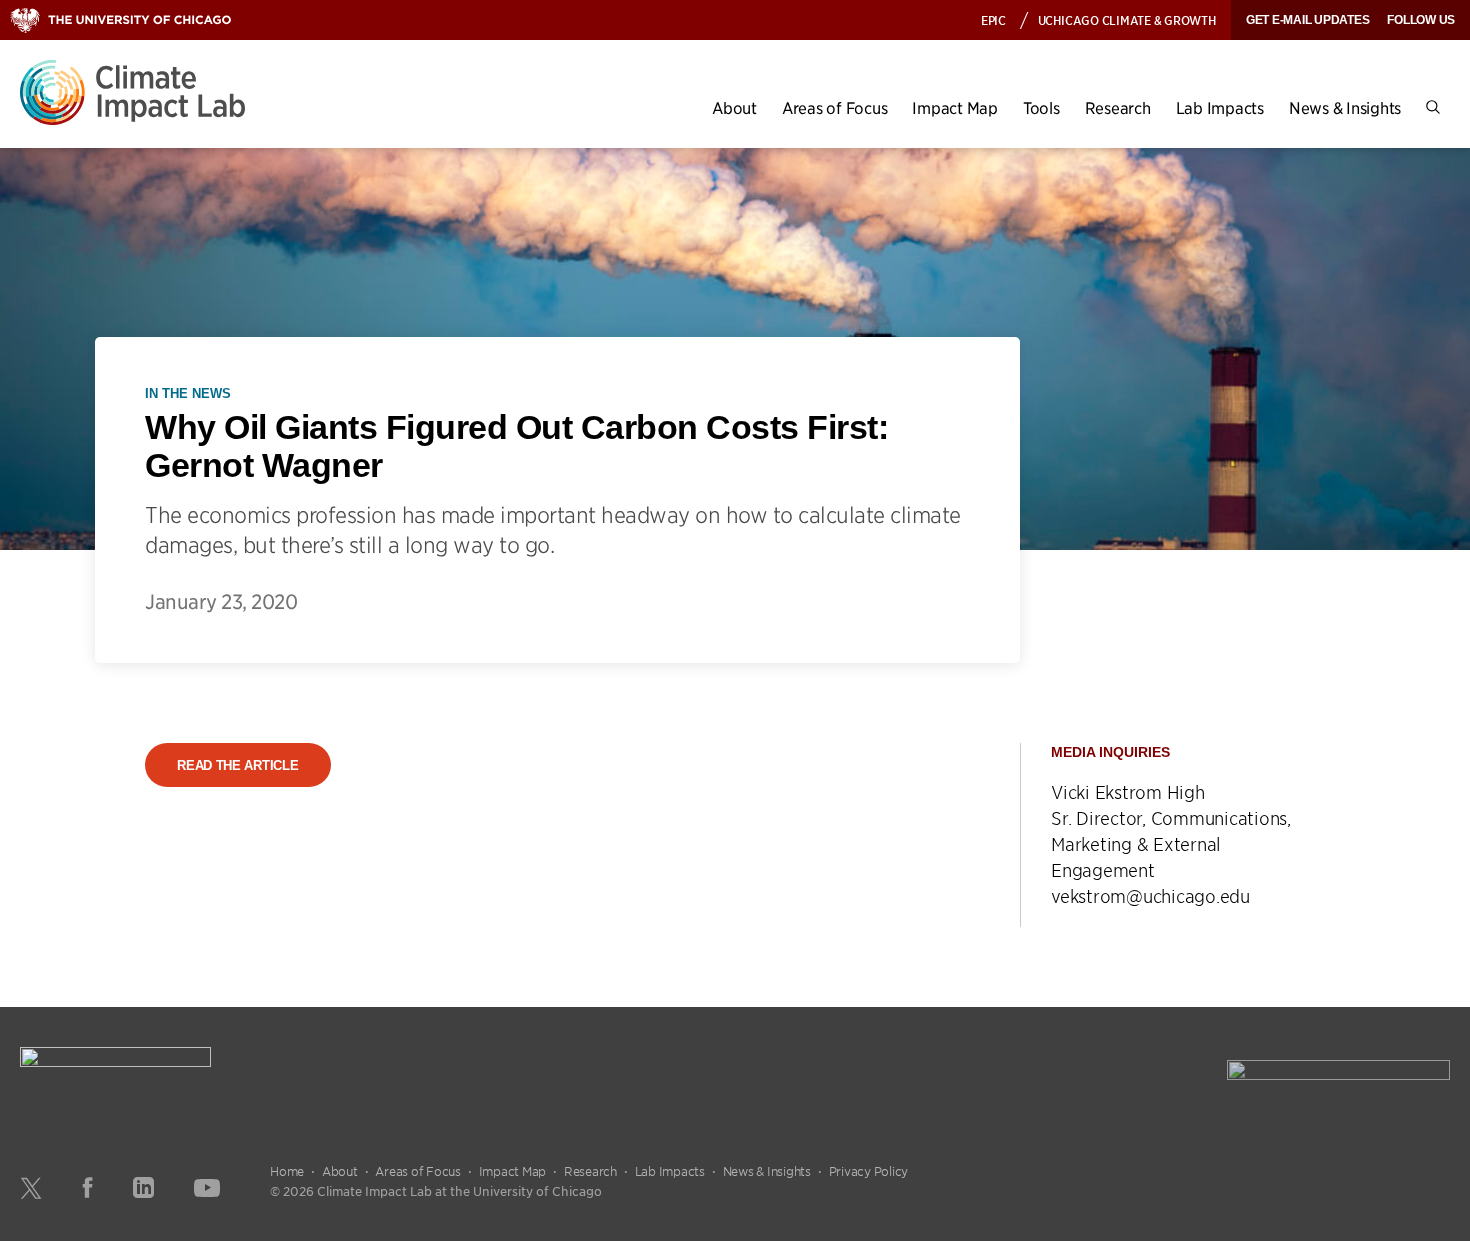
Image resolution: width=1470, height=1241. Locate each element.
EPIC (993, 19)
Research (1118, 107)
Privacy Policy (869, 1171)
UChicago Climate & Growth (1127, 19)
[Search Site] (1433, 107)
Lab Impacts (1220, 107)
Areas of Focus (835, 107)
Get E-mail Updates (1308, 20)
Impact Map (955, 107)
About (734, 107)
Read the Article (237, 765)
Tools (1041, 107)
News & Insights (1345, 107)
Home (287, 1171)
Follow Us (1421, 20)
